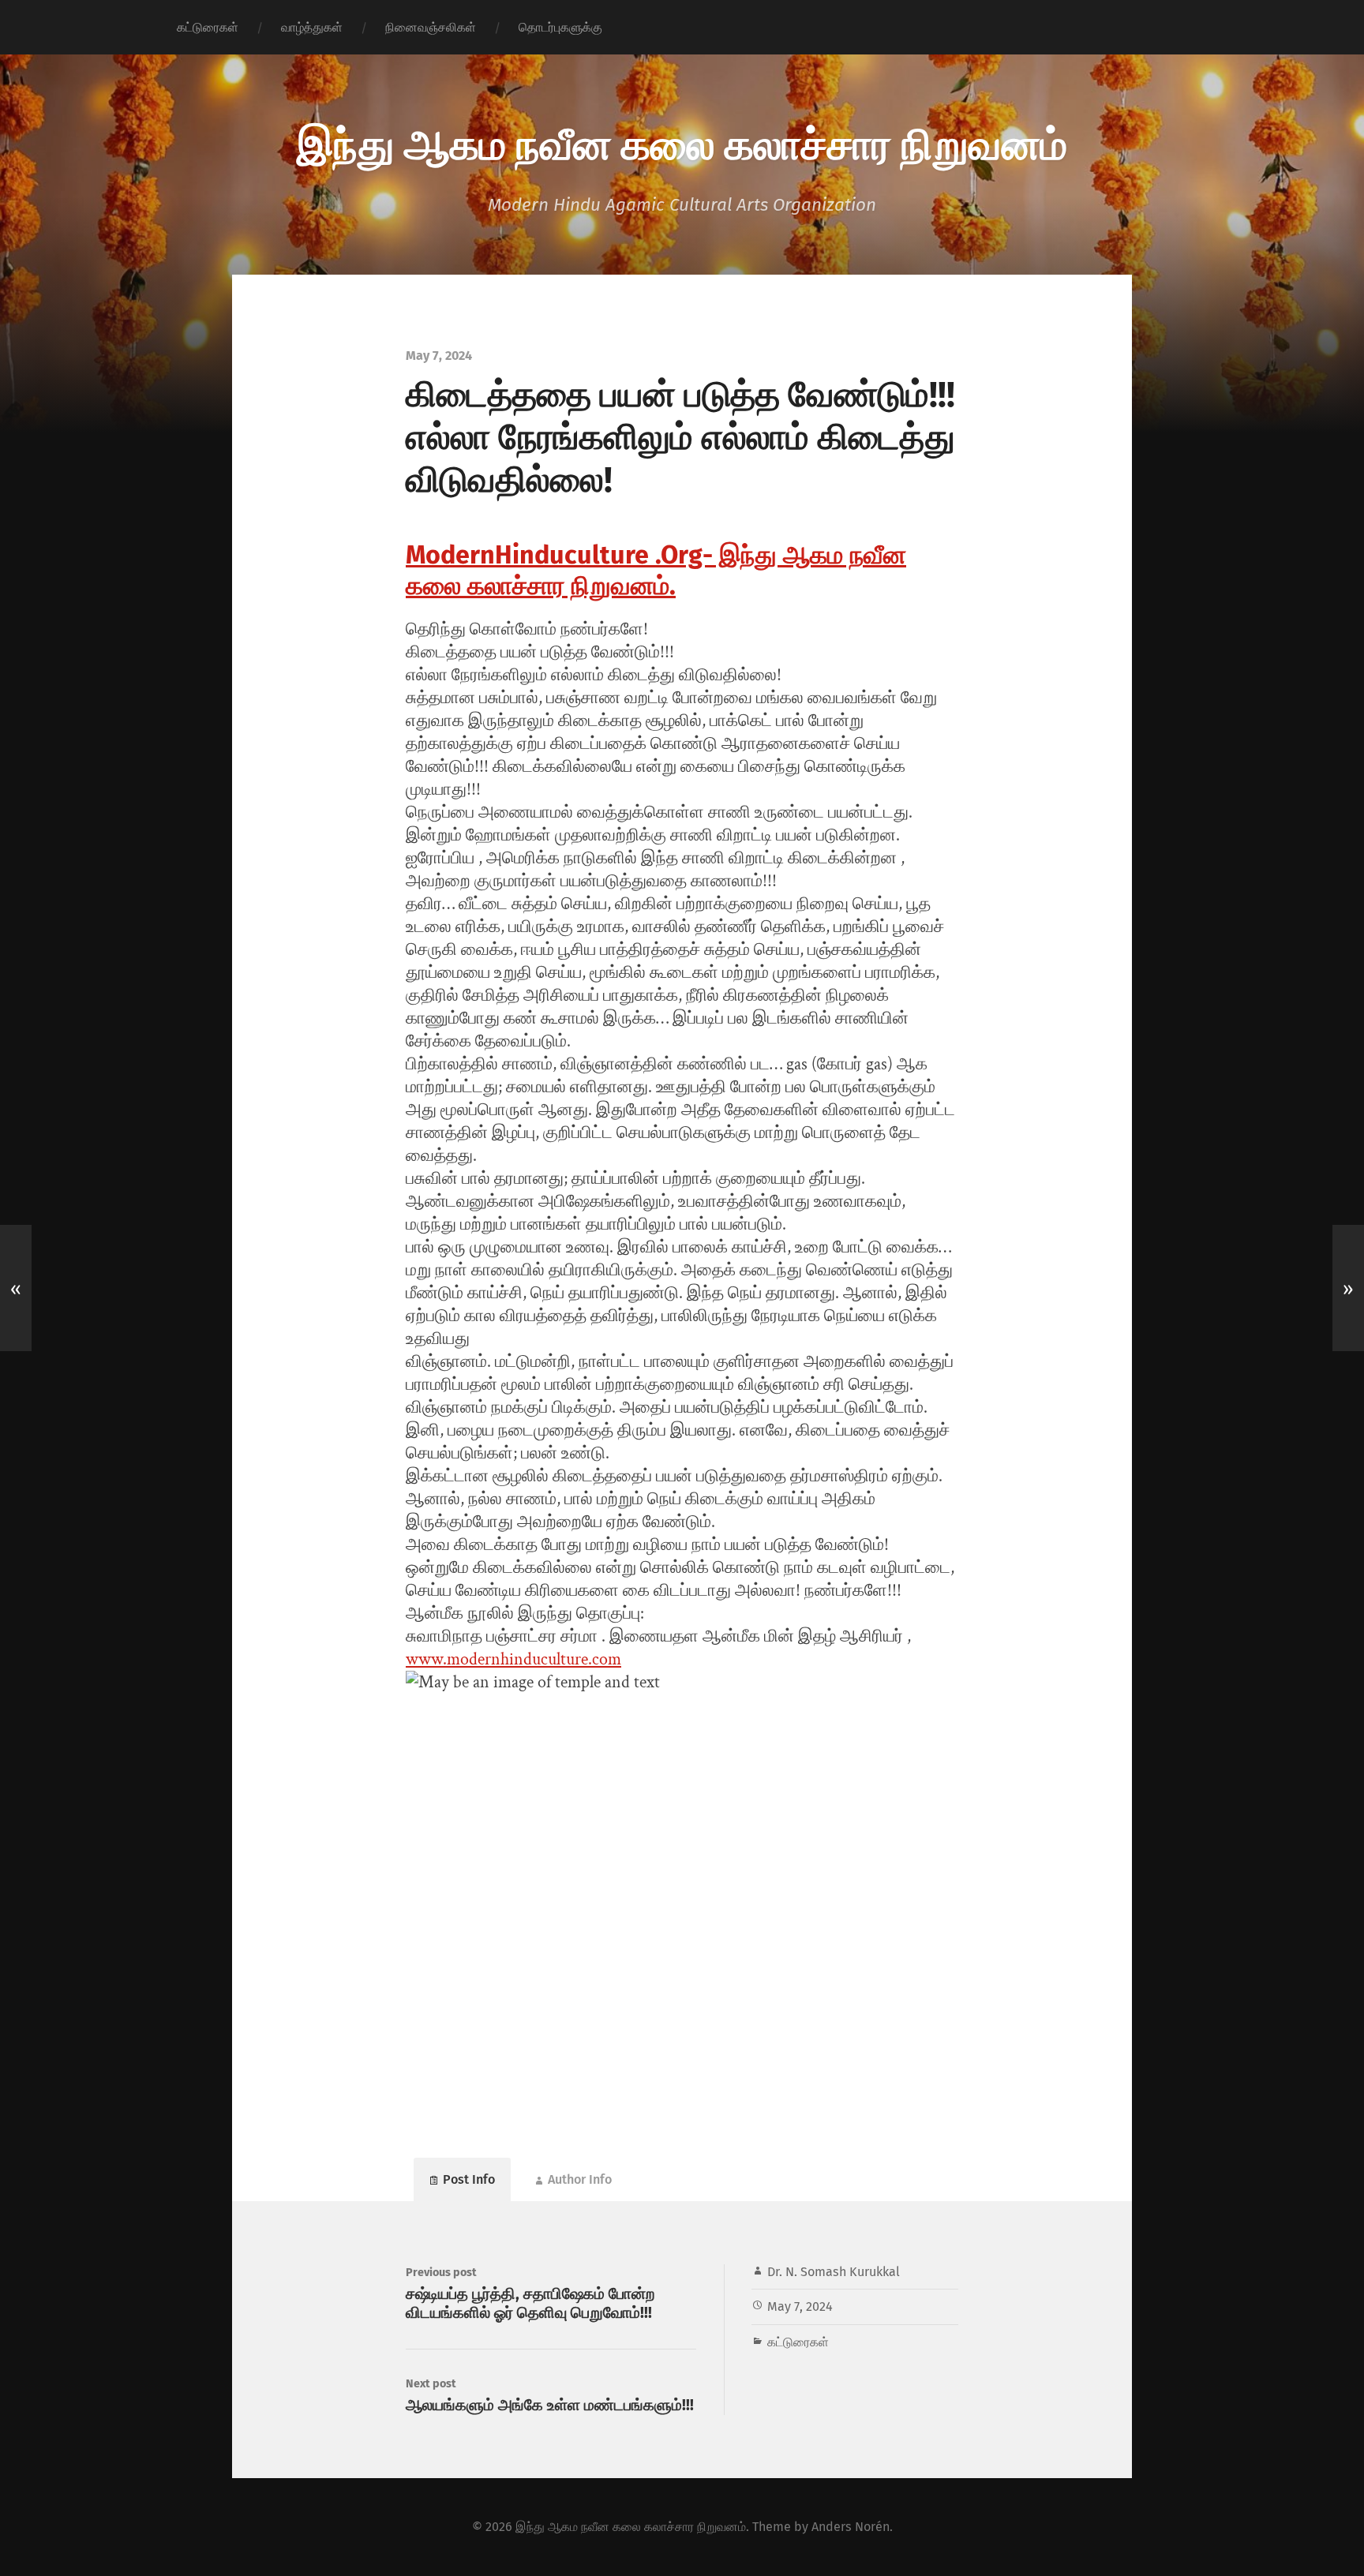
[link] (656, 571)
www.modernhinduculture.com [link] (513, 1659)
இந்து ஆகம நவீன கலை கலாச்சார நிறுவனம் (682, 142)
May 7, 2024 (800, 2306)
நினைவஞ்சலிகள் (431, 27)
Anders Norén (851, 2527)
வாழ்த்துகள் (312, 27)
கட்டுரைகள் (208, 27)
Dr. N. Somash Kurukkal (834, 2272)
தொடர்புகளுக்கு (560, 27)
